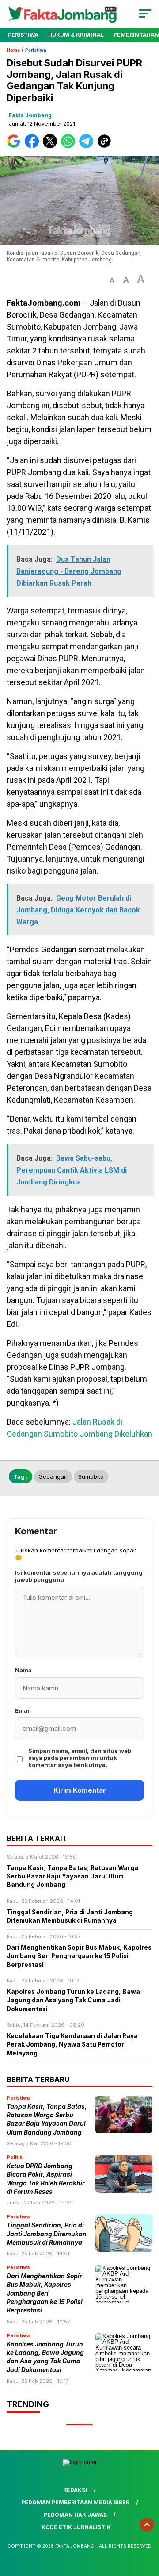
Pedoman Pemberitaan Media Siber (75, 2502)
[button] (112, 281)
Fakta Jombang (30, 115)
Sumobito (91, 1476)
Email (23, 1710)
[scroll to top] (147, 2525)
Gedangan (53, 1476)
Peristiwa (23, 35)
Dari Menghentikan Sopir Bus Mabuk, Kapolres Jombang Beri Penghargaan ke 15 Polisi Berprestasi (45, 2293)
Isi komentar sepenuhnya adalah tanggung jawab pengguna (79, 1576)
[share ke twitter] (52, 146)
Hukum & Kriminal (76, 35)
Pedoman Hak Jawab (75, 2515)
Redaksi (75, 2490)
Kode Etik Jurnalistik (76, 2527)
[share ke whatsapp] (70, 146)
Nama (23, 1670)
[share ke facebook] (34, 146)
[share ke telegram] (87, 146)
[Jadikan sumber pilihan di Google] (16, 146)
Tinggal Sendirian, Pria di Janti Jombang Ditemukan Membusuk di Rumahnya (47, 2234)
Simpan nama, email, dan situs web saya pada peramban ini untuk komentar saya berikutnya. (80, 1758)
